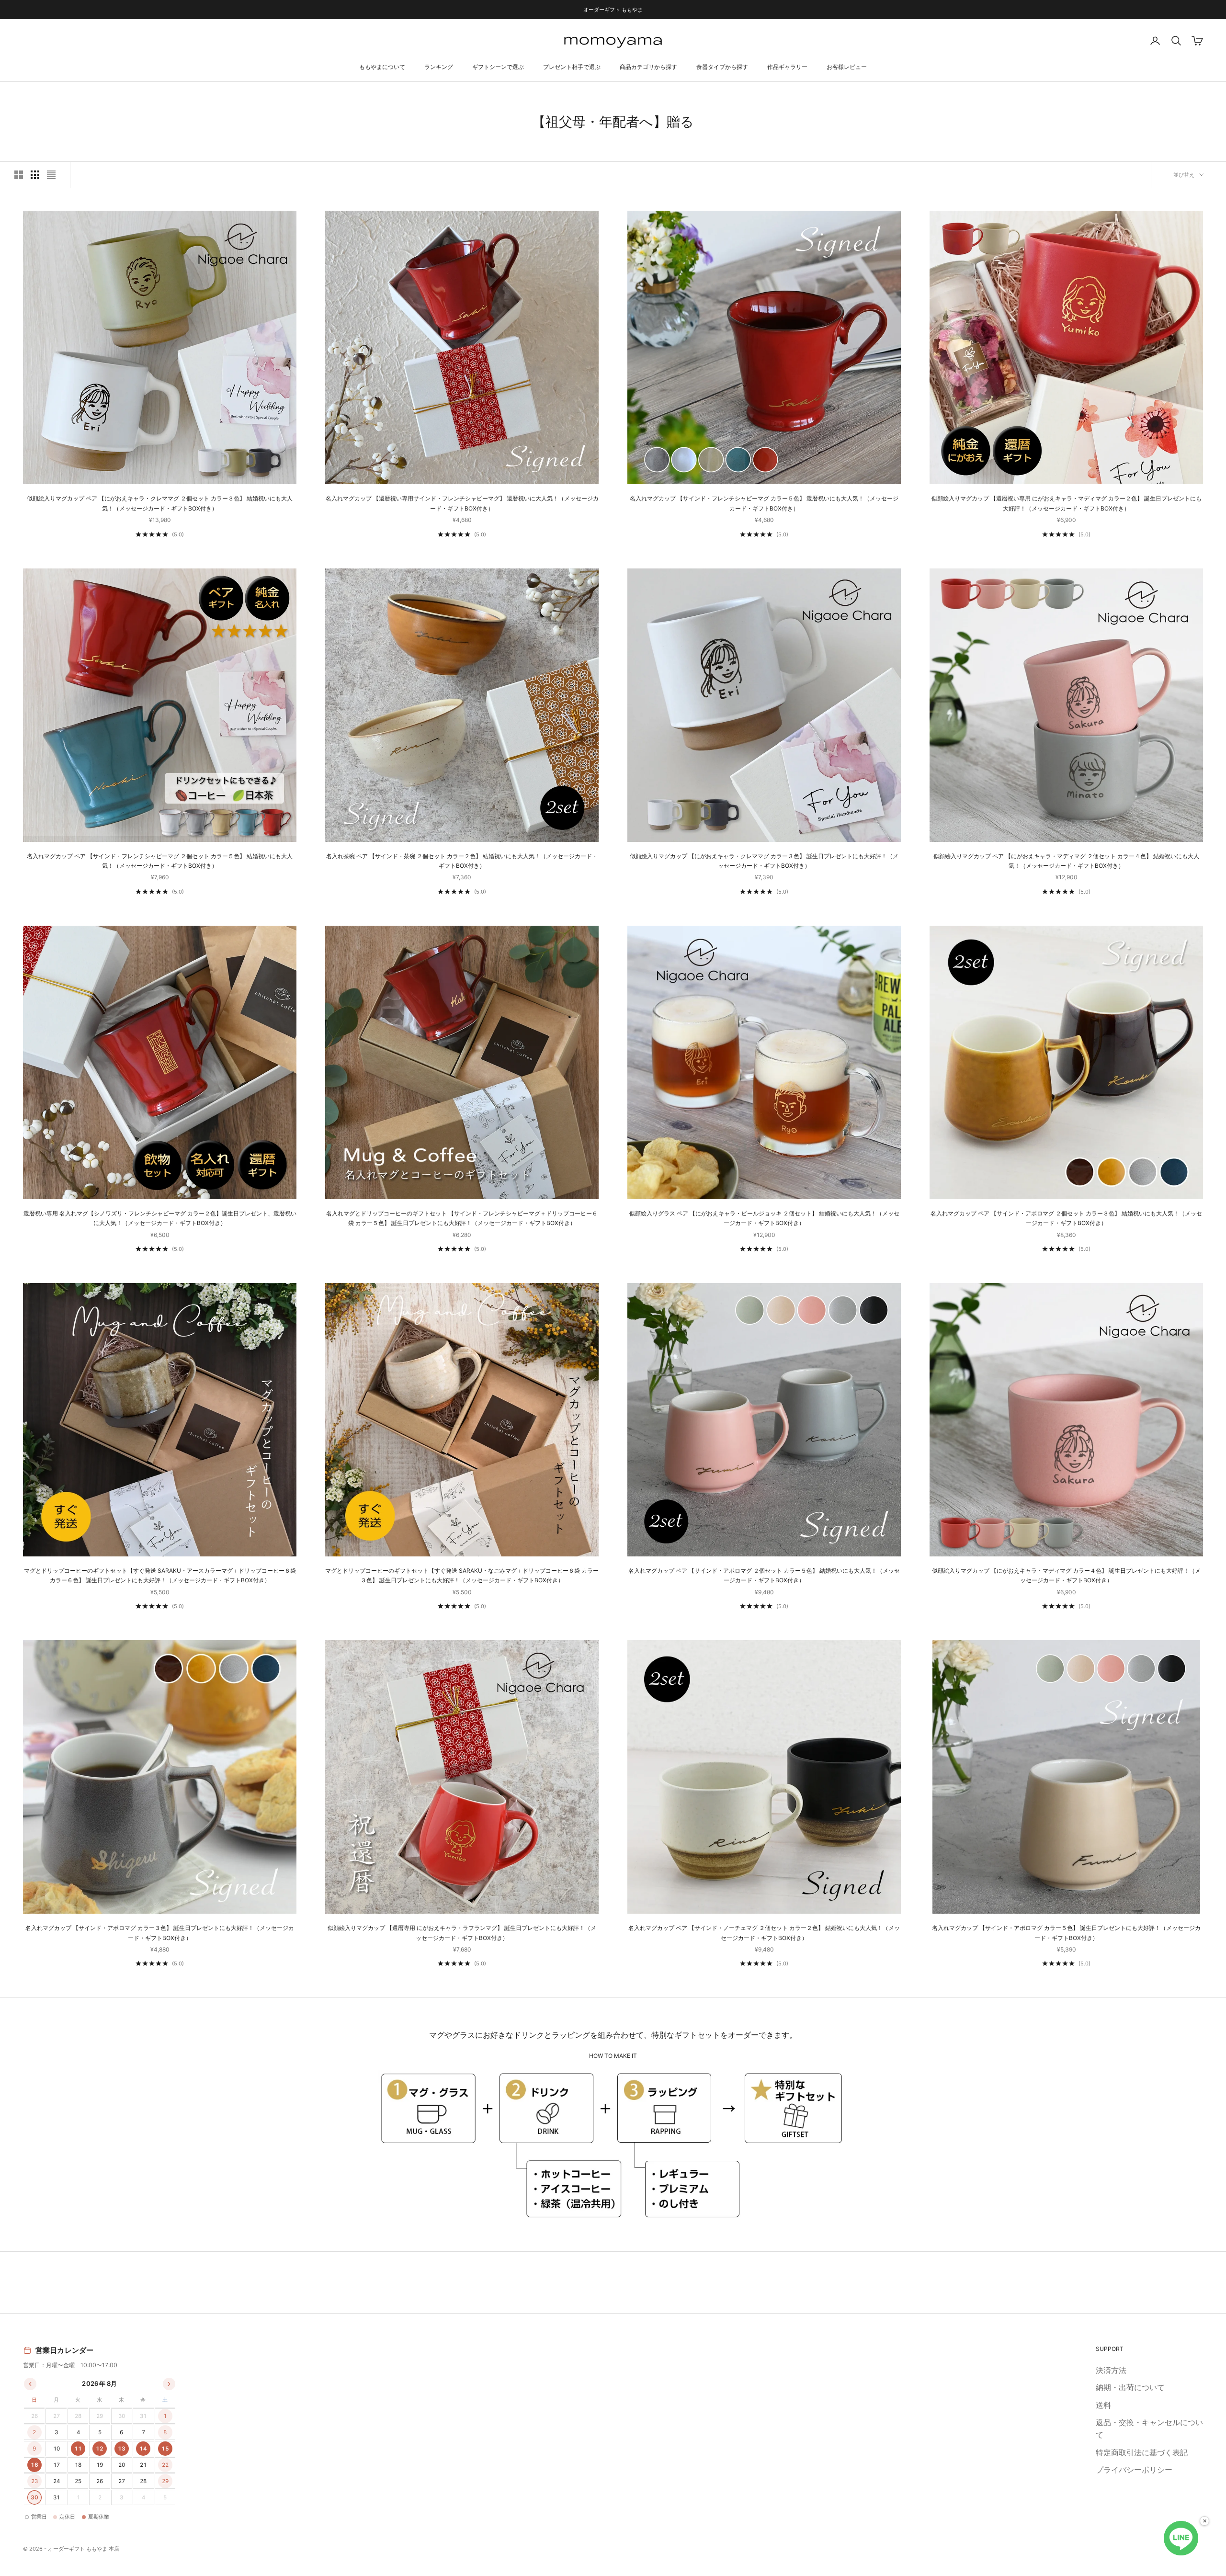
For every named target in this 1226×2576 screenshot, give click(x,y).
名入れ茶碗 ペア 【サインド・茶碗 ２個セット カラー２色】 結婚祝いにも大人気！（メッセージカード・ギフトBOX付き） (462, 861)
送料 (1103, 2405)
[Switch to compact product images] (51, 175)
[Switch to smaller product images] (35, 175)
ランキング (439, 67)
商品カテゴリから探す (648, 67)
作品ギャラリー (787, 67)
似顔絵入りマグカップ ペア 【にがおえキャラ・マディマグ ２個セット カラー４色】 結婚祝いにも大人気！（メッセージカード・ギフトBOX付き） (1066, 861)
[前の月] (30, 2384)
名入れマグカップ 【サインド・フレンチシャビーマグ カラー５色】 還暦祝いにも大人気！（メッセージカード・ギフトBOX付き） (764, 503)
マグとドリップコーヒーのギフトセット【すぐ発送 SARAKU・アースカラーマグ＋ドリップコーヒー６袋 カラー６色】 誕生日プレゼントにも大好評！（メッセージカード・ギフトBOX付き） (160, 1575)
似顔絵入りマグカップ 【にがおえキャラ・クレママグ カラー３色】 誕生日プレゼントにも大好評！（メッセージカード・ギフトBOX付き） (764, 861)
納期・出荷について (1130, 2387)
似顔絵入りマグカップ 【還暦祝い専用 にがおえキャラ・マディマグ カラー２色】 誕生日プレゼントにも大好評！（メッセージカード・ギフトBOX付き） (1067, 503)
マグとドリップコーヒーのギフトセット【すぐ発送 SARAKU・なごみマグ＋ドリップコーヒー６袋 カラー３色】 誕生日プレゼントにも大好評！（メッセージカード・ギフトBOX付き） (462, 1575)
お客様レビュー (847, 67)
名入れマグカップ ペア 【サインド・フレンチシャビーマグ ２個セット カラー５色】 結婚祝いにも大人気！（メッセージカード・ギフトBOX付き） (160, 861)
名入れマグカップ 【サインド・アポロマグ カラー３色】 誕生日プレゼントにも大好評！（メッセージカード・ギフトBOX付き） (160, 1933)
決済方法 (1111, 2370)
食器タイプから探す (722, 67)
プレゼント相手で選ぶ (572, 67)
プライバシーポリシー (1134, 2470)
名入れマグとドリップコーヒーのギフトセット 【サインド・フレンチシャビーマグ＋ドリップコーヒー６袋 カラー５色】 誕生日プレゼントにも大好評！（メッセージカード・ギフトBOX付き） (462, 1218)
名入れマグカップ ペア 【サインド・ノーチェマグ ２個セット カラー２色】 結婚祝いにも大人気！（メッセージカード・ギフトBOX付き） (764, 1933)
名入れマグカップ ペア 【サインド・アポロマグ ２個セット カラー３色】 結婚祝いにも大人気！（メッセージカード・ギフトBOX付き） (1066, 1218)
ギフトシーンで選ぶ (498, 67)
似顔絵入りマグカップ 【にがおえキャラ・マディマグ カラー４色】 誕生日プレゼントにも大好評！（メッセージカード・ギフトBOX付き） (1066, 1575)
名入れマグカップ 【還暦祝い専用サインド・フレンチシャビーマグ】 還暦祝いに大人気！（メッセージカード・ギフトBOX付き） (462, 503)
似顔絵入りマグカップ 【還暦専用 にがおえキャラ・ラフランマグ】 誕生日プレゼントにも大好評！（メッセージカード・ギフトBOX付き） (462, 1933)
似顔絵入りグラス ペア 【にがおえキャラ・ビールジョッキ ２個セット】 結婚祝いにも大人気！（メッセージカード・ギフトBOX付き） (764, 1218)
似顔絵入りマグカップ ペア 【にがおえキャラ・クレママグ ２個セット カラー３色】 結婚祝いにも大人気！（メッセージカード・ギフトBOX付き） (160, 503)
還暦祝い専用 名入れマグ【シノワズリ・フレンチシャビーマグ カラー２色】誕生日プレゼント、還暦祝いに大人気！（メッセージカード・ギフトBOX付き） (160, 1218)
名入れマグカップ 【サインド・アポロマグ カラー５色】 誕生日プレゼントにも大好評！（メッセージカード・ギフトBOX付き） (1066, 1933)
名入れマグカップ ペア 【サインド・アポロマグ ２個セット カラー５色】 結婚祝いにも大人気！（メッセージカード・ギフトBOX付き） (764, 1575)
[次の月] (169, 2384)
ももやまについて (382, 67)
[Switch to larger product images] (19, 175)
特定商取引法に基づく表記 (1142, 2452)
